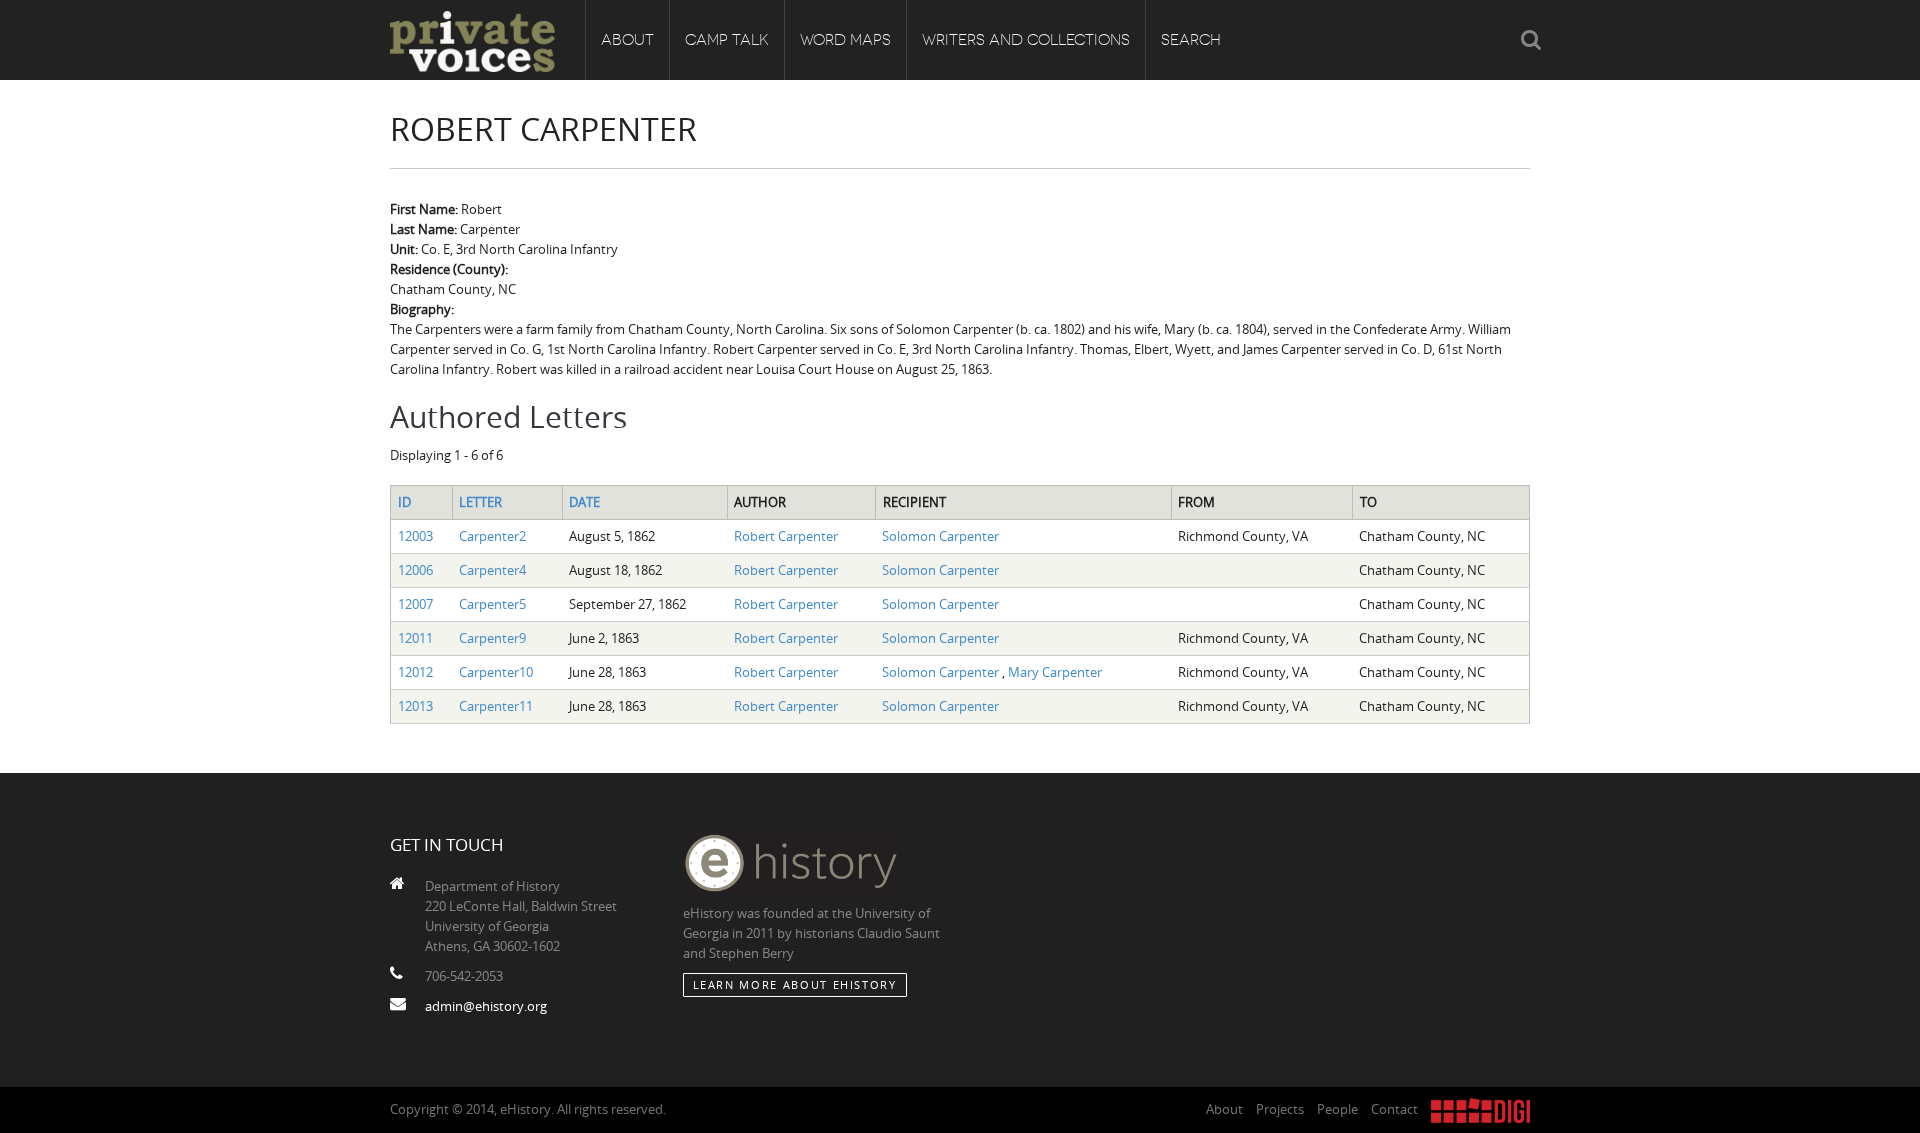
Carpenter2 (492, 536)
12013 (415, 706)
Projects (1280, 1109)
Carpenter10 (496, 672)
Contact (1394, 1109)
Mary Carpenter (1055, 672)
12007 (415, 604)
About (627, 40)
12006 (415, 570)
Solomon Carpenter (940, 536)
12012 (415, 672)
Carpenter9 (492, 638)
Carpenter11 (496, 706)
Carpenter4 (492, 570)
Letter (480, 502)
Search (1191, 40)
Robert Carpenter (786, 536)
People (1337, 1109)
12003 (415, 536)
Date (584, 502)
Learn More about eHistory (795, 984)
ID (404, 502)
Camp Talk (727, 40)
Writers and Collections (1026, 40)
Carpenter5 (492, 604)
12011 (415, 638)
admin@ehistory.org (486, 1006)
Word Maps (845, 40)
